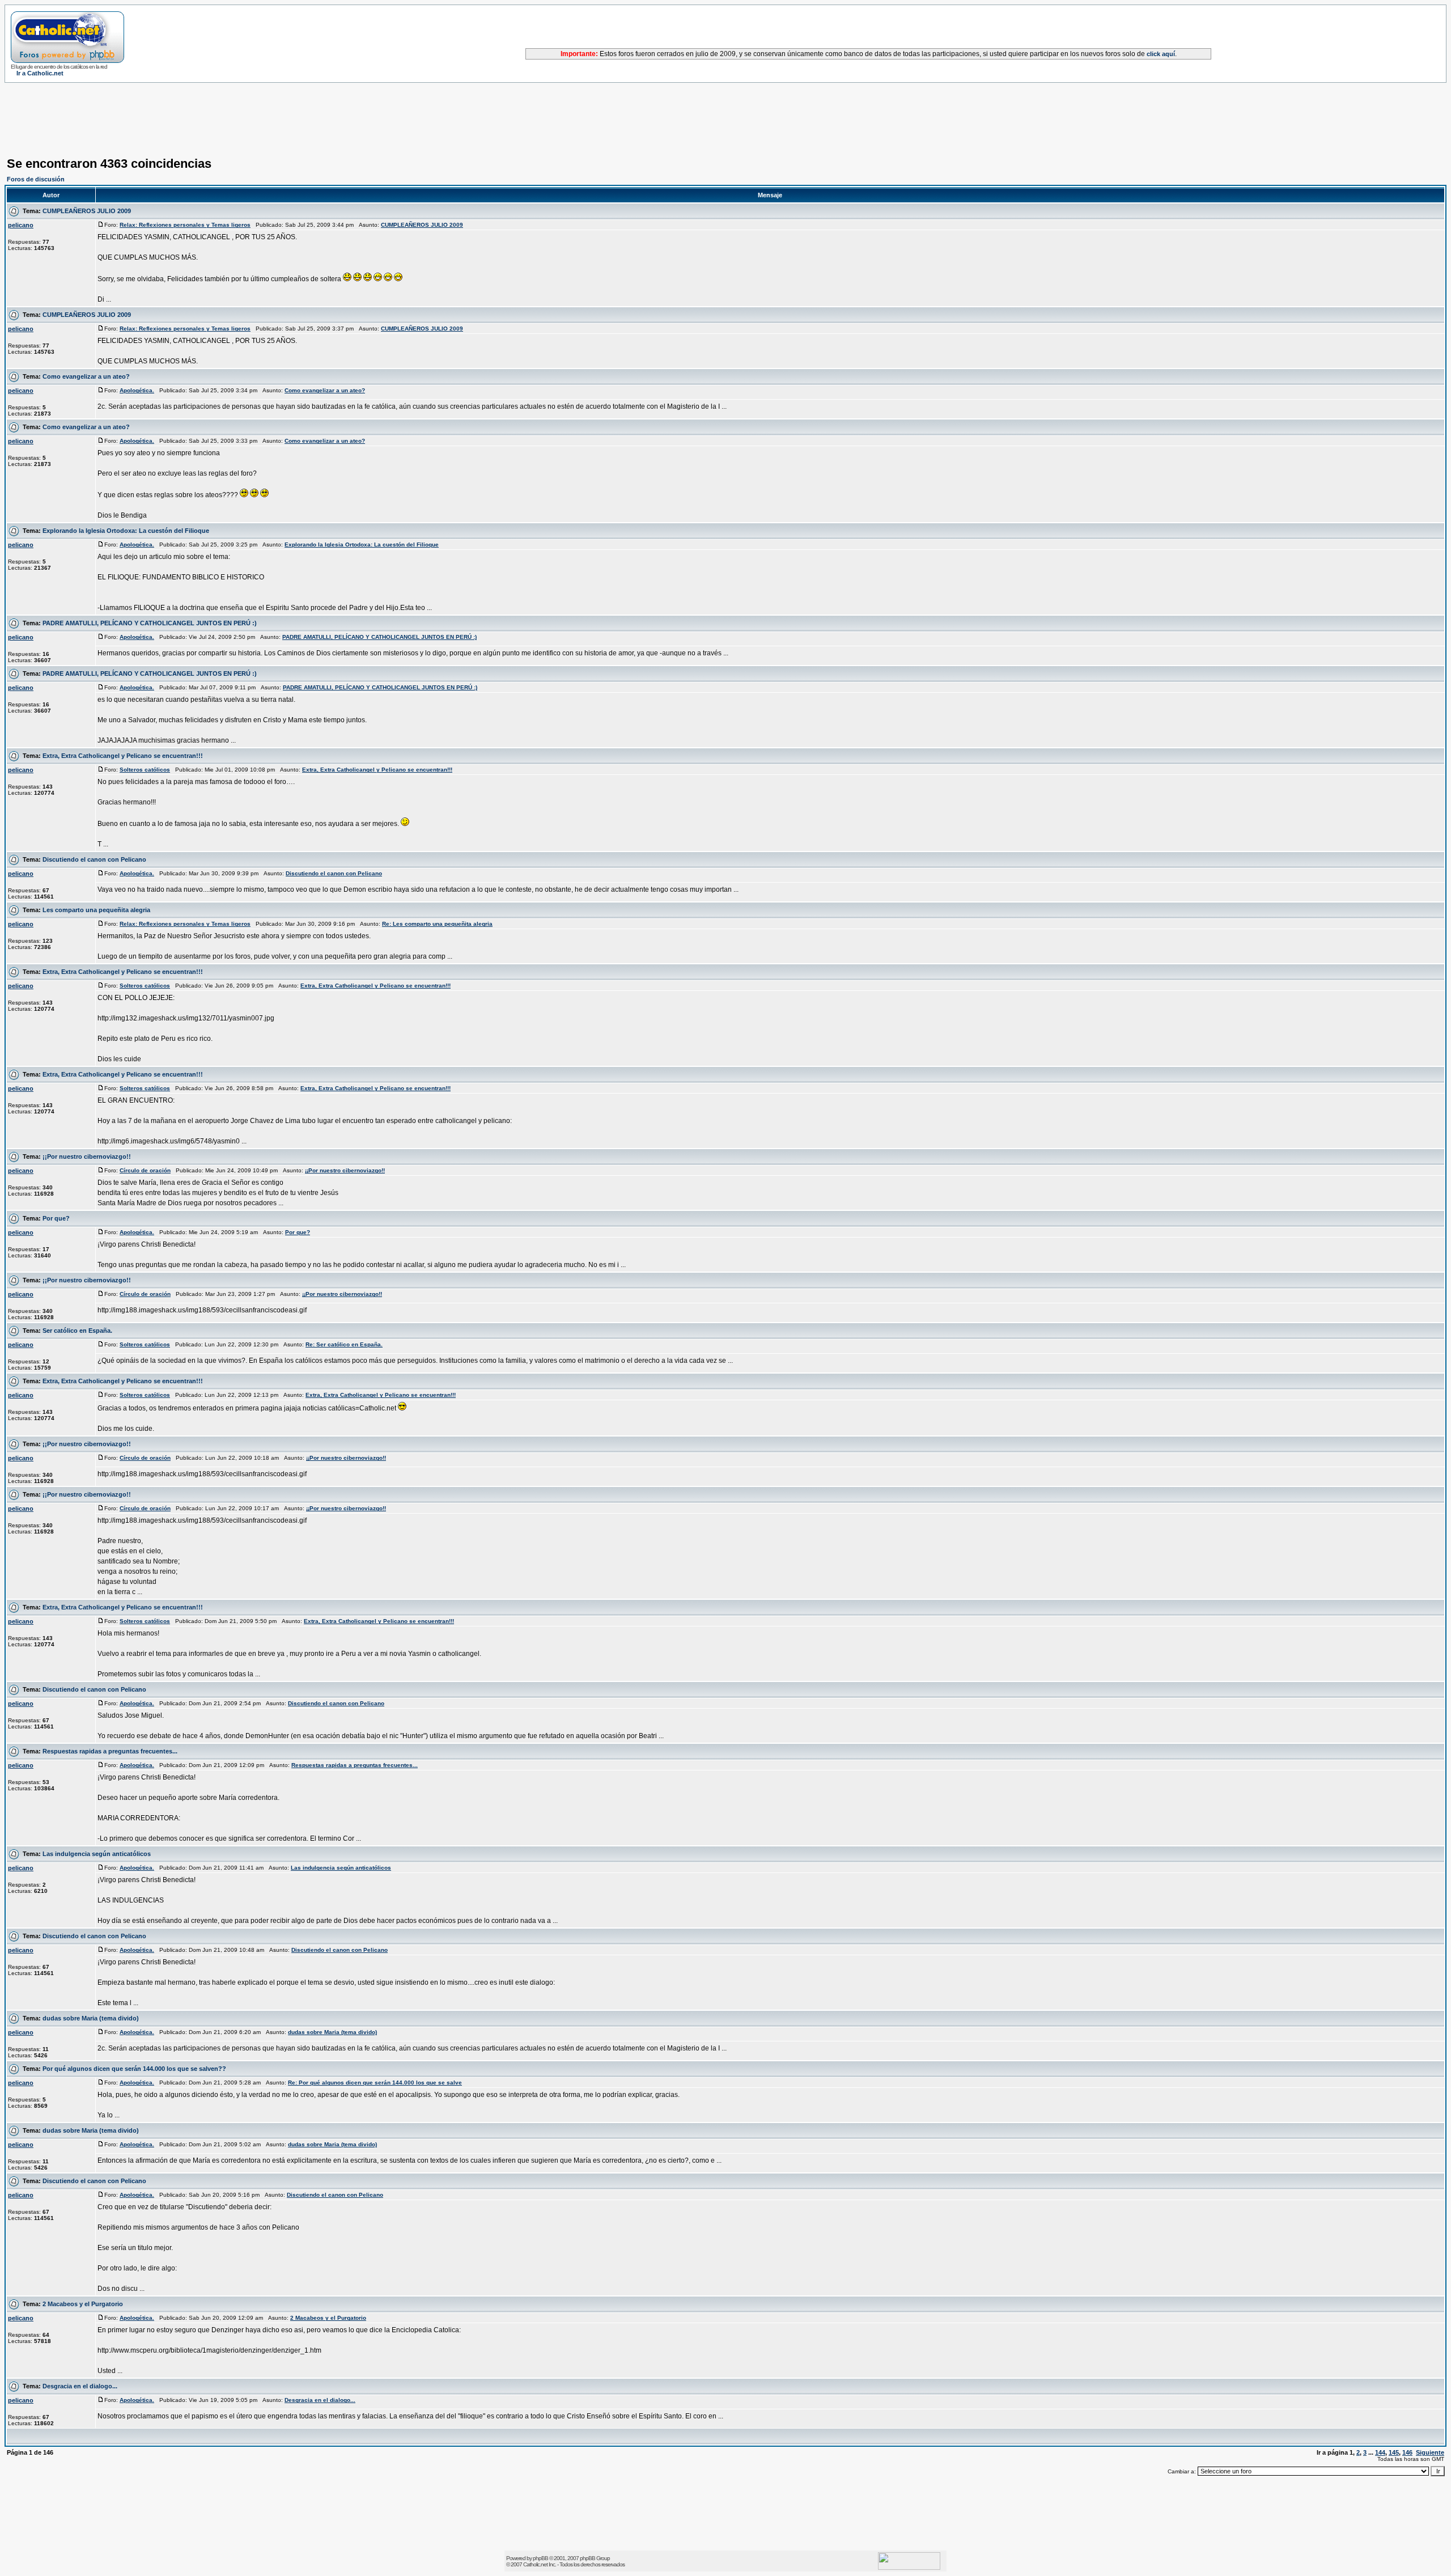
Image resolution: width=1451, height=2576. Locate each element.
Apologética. (137, 390)
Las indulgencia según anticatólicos (97, 1854)
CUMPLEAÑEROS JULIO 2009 (87, 211)
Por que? (56, 1218)
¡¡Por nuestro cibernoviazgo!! (87, 1156)
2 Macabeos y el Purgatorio (83, 2304)
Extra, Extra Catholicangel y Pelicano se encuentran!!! (123, 756)
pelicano (21, 225)
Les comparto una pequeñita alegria (96, 910)
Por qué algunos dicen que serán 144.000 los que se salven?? (134, 2069)
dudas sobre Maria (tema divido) (91, 2018)
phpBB (540, 2558)
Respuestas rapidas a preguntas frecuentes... (110, 1751)
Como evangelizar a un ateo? (86, 376)
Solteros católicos (145, 770)
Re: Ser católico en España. (344, 1344)
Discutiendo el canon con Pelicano (94, 859)
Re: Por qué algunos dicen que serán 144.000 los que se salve (375, 2083)
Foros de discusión (36, 179)
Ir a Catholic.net (40, 73)
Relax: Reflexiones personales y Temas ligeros (185, 225)
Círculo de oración (145, 1170)
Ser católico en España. (77, 1331)
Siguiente (1430, 2452)
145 (1394, 2452)
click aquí (1161, 54)
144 (1380, 2452)
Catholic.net (535, 2564)
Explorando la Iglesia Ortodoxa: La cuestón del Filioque (126, 531)
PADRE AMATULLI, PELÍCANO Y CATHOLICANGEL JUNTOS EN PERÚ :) (150, 623)
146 (1407, 2452)
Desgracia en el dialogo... (80, 2386)
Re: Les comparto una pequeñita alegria (437, 924)
